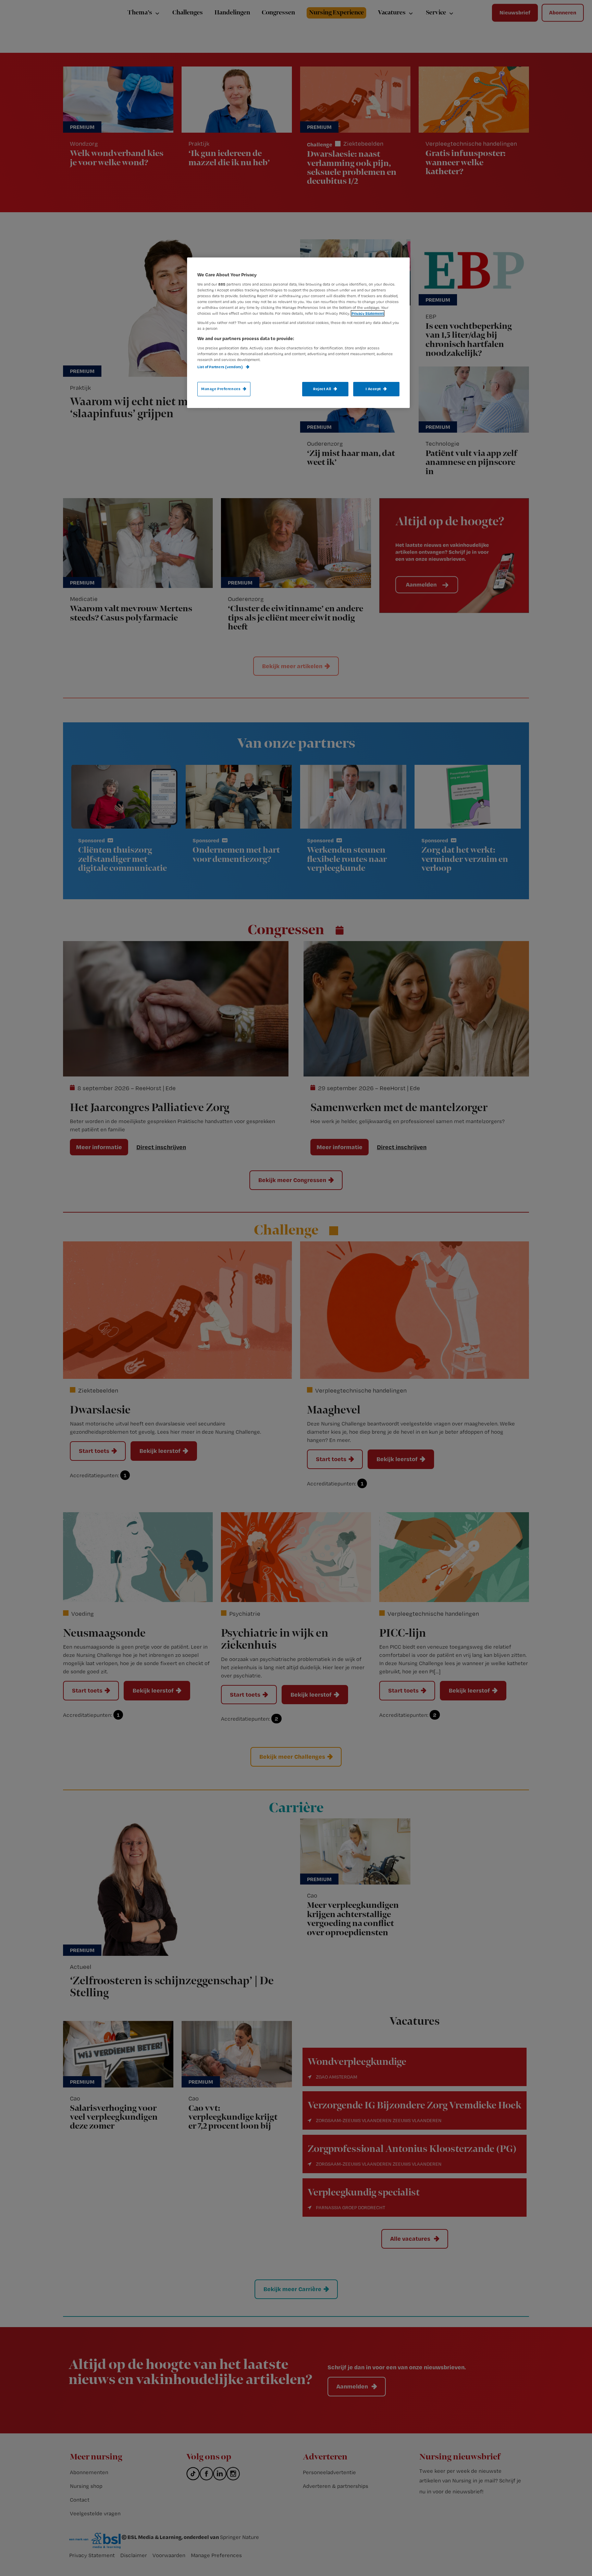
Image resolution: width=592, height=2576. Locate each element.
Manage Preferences (221, 389)
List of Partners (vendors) (220, 367)
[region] (298, 333)
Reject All (322, 389)
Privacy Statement (368, 313)
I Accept (373, 389)
